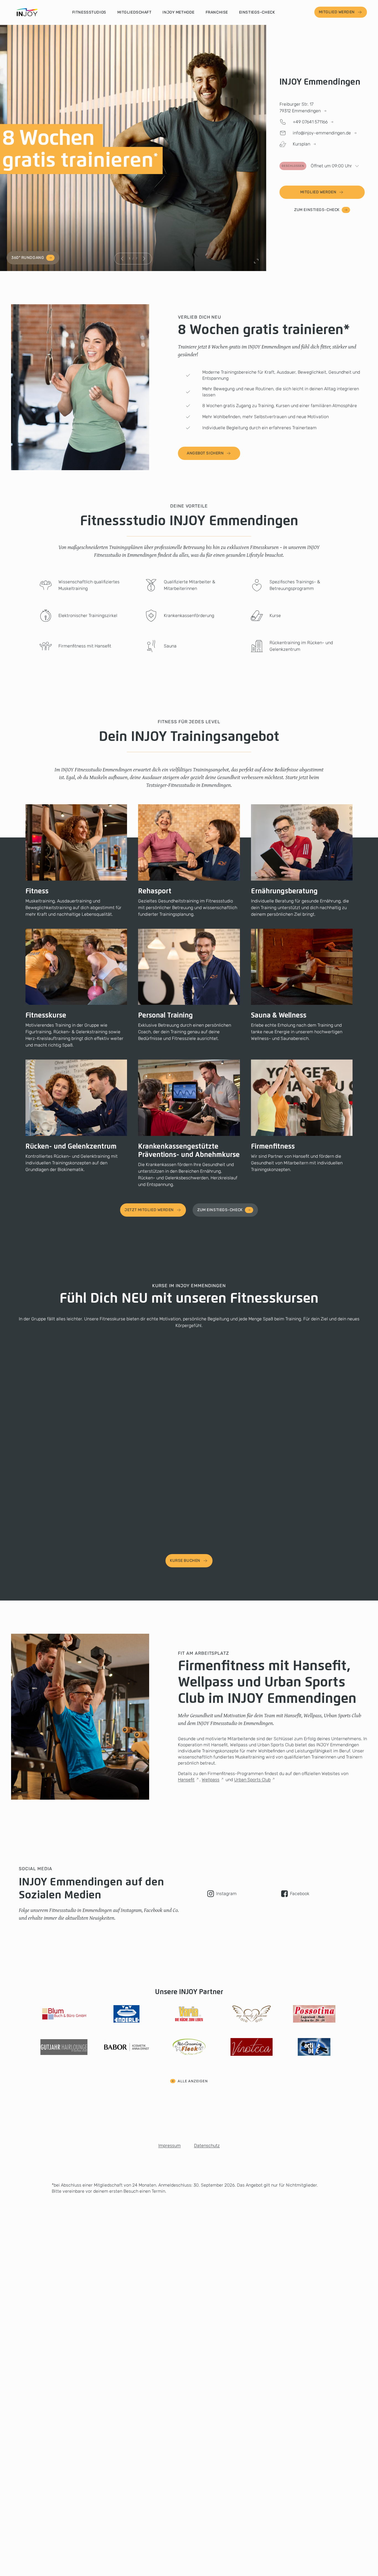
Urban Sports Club (252, 1780)
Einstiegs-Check (257, 12)
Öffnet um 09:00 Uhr (317, 166)
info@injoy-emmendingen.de (322, 133)
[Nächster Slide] (144, 259)
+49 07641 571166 (310, 122)
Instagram (226, 1894)
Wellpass (211, 1780)
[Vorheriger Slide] (122, 259)
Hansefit (186, 1780)
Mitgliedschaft (134, 12)
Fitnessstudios (89, 12)
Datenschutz (207, 2146)
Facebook (300, 1894)
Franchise (217, 12)
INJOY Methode (178, 12)
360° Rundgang (28, 258)
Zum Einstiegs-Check (317, 210)
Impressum (169, 2146)
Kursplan (301, 144)
